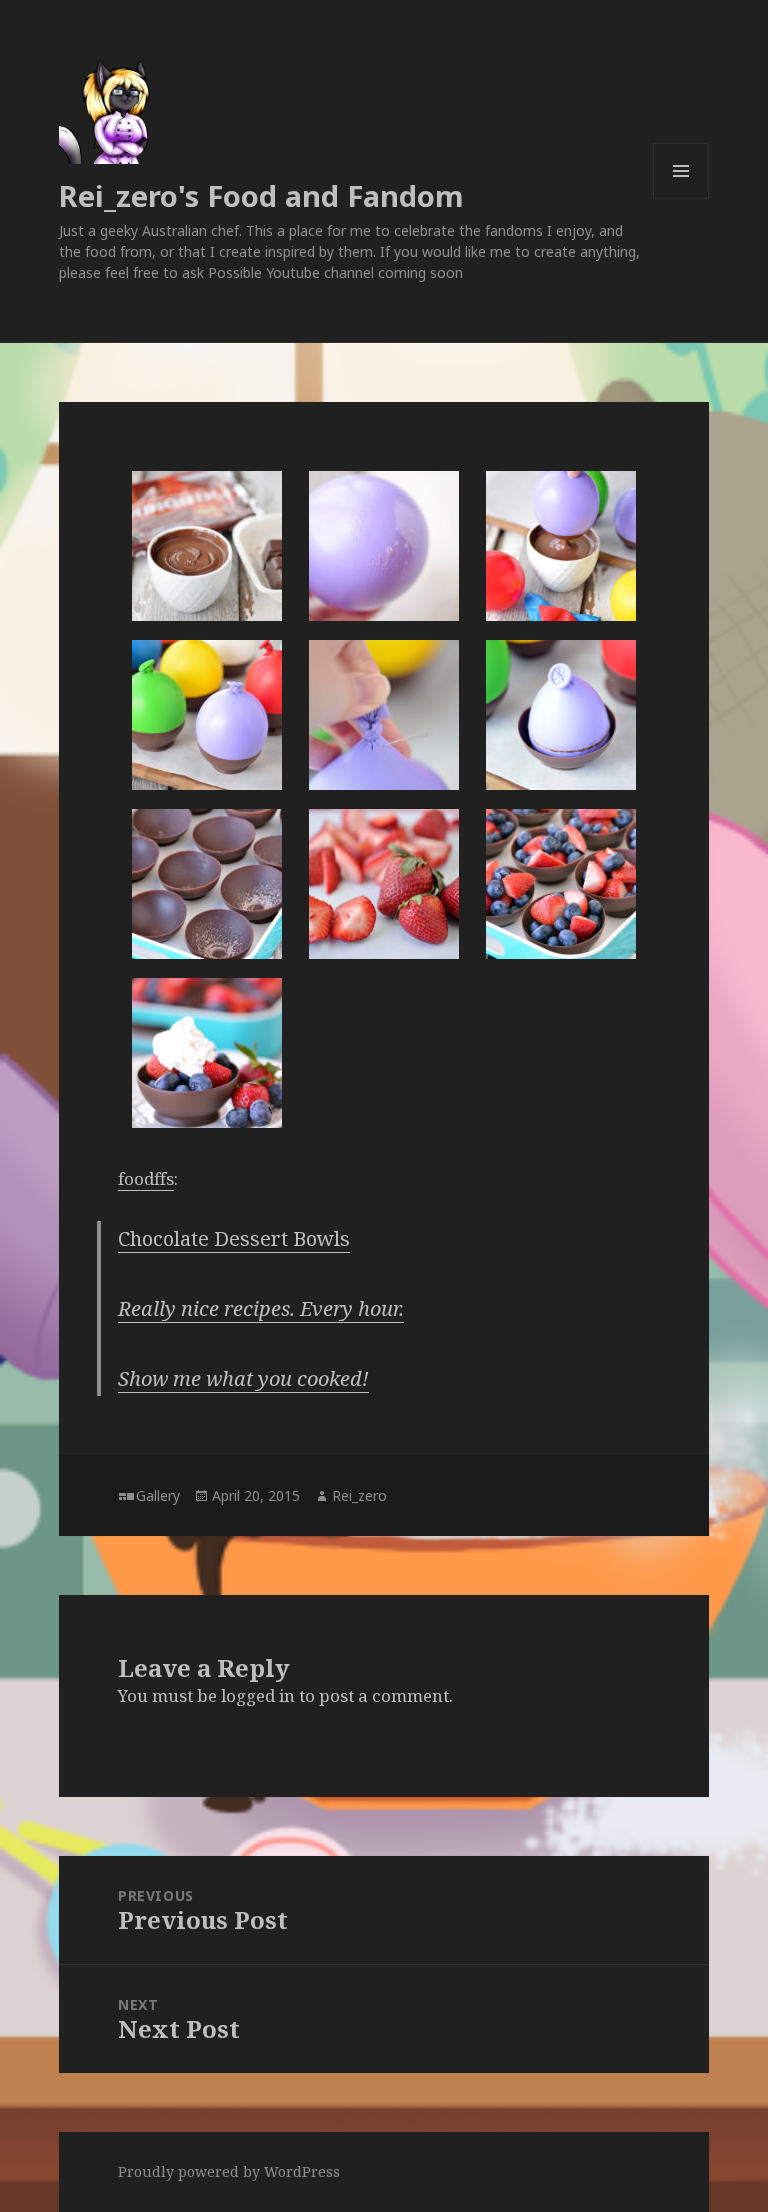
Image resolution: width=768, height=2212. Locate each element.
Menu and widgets (681, 198)
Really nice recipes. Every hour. (261, 1308)
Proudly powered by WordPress (229, 2171)
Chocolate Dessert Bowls (234, 1238)
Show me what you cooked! (243, 1378)
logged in (258, 1695)
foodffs (146, 1178)
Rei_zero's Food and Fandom (261, 195)
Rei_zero (359, 1495)
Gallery (158, 1495)
